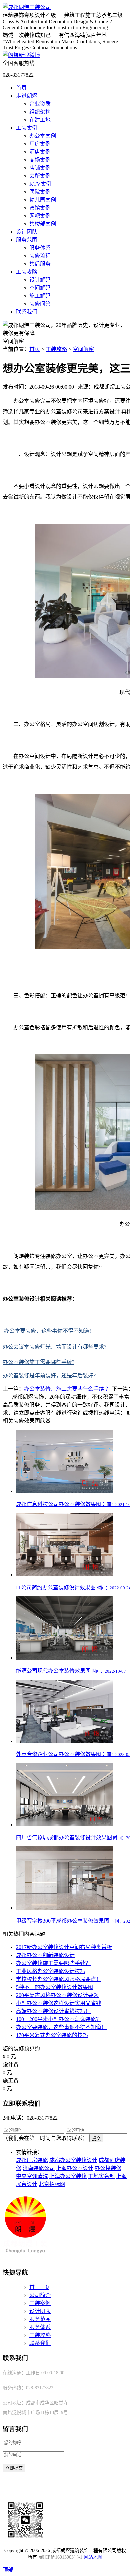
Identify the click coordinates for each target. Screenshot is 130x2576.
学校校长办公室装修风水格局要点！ (59, 1979)
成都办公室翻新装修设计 (45, 1955)
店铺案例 (40, 168)
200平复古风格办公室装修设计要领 (57, 1995)
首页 (21, 88)
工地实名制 (101, 2176)
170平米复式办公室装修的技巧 (52, 2035)
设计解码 (40, 280)
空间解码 (40, 288)
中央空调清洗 (32, 2176)
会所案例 (40, 176)
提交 (96, 2139)
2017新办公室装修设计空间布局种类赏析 (64, 1947)
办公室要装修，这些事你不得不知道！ (61, 2027)
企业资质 (40, 104)
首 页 (39, 2287)
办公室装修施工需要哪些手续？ (53, 1963)
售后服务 (40, 264)
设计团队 (27, 232)
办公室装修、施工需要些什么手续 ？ (67, 1389)
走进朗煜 (27, 96)
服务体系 (40, 248)
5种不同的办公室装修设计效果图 (55, 1987)
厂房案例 (40, 144)
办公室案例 (43, 136)
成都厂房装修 (32, 2160)
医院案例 (40, 192)
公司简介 (40, 2295)
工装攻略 (27, 272)
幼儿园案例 (43, 200)
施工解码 (40, 296)
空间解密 (83, 349)
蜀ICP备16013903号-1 (60, 2557)
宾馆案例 (40, 208)
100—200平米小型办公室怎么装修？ (59, 2019)
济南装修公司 (39, 2168)
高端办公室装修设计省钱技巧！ (53, 2011)
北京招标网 (52, 2184)
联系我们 (27, 312)
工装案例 (27, 128)
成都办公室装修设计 (73, 2160)
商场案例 (40, 160)
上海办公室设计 (75, 2168)
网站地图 (93, 2557)
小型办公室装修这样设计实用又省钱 (59, 2003)
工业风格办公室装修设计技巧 (51, 1971)
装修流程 (40, 256)
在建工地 (40, 120)
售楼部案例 (43, 224)
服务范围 (27, 240)
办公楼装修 (108, 2168)
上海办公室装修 (68, 2176)
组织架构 (40, 112)
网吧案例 (40, 216)
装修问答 (40, 304)
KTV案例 (40, 184)
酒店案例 (40, 152)
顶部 (8, 2570)
